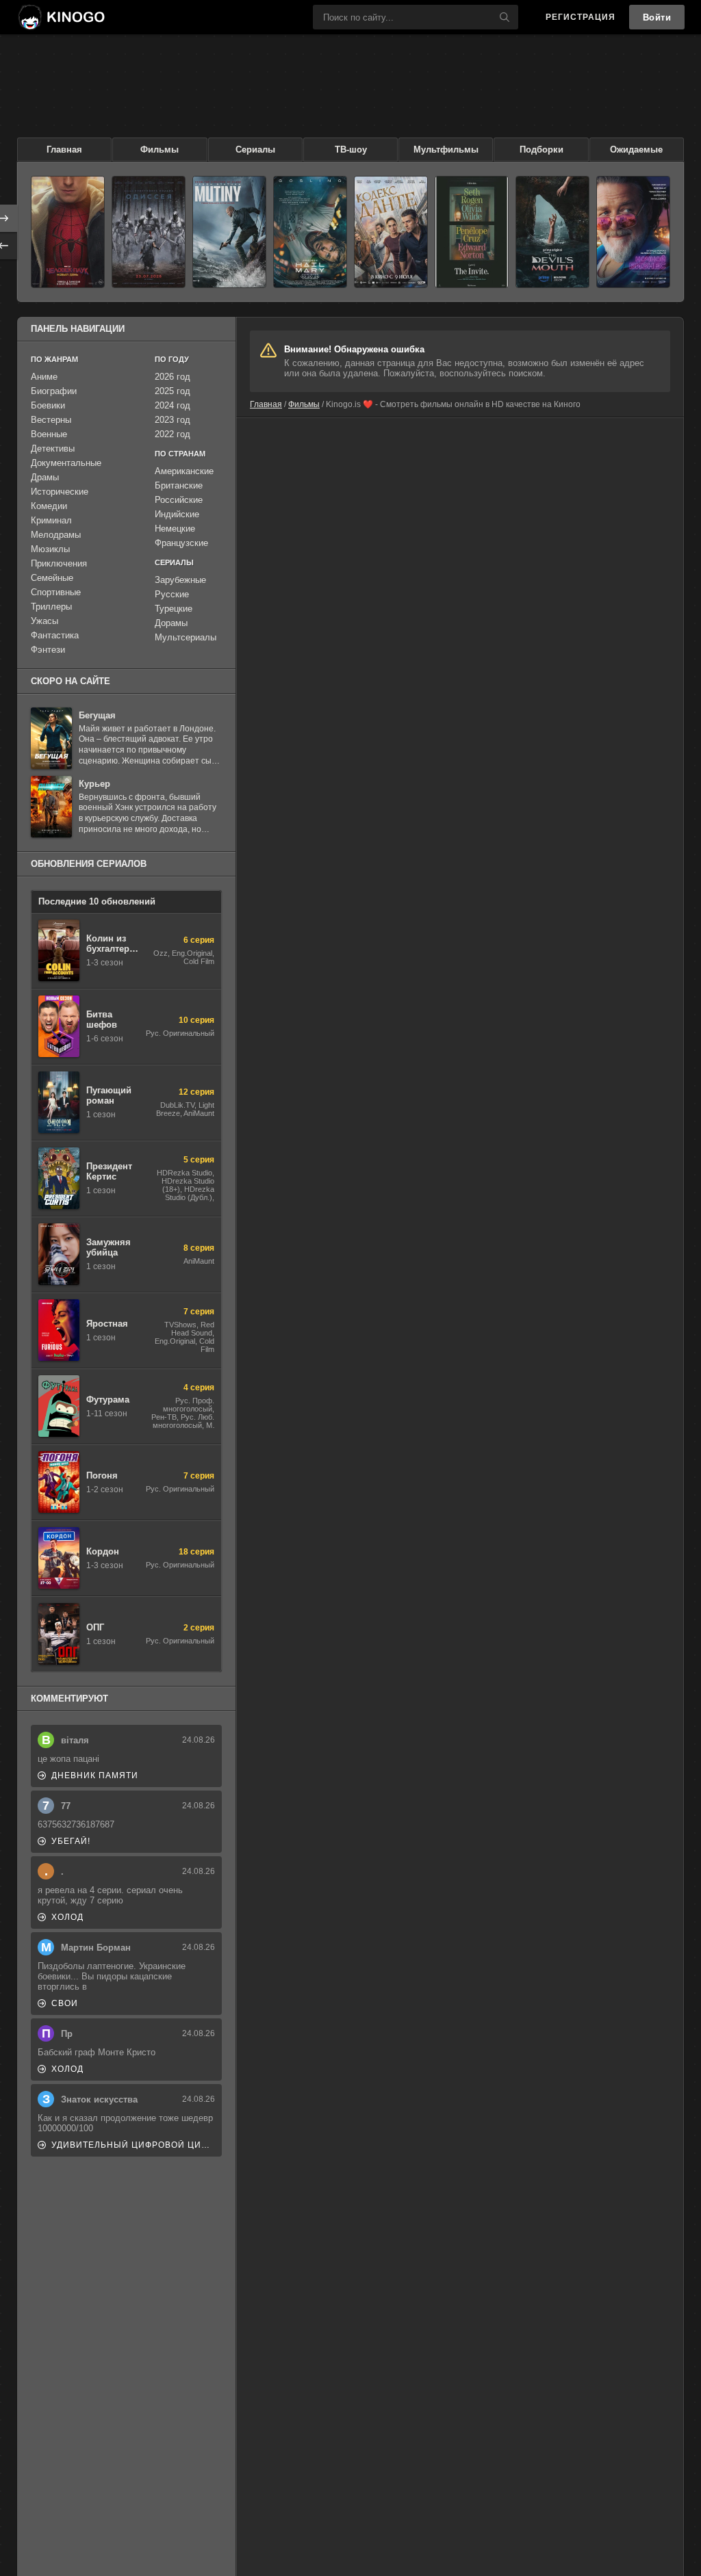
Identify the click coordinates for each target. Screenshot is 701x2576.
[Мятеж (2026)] (229, 232)
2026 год (173, 377)
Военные (49, 434)
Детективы (53, 448)
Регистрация (581, 17)
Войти (657, 17)
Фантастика (55, 635)
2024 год (173, 405)
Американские (184, 471)
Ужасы (44, 621)
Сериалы (255, 149)
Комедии (49, 506)
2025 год (173, 391)
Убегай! (71, 1841)
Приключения (59, 563)
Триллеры (51, 607)
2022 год (173, 434)
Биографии (54, 391)
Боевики (48, 405)
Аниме (44, 377)
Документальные (66, 463)
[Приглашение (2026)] (472, 232)
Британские (179, 485)
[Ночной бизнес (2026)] (633, 232)
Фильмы (160, 149)
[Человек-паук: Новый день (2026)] (68, 232)
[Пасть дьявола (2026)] (552, 232)
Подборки (541, 149)
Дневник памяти (95, 1775)
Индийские (177, 514)
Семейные (52, 578)
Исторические (60, 492)
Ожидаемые (636, 149)
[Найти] (505, 17)
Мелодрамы (56, 535)
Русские (172, 594)
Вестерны (51, 420)
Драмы (45, 477)
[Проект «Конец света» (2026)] (310, 232)
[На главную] (61, 17)
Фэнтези (48, 650)
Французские (181, 543)
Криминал (51, 520)
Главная (64, 149)
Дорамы (171, 623)
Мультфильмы (446, 149)
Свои (65, 2003)
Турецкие (174, 609)
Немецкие (175, 529)
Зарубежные (180, 580)
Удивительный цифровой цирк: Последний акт (133, 2145)
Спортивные (56, 592)
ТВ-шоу (351, 149)
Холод (67, 1917)
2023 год (173, 420)
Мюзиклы (50, 549)
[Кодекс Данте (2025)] (391, 232)
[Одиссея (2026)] (149, 232)
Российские (179, 500)
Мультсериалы (186, 637)
